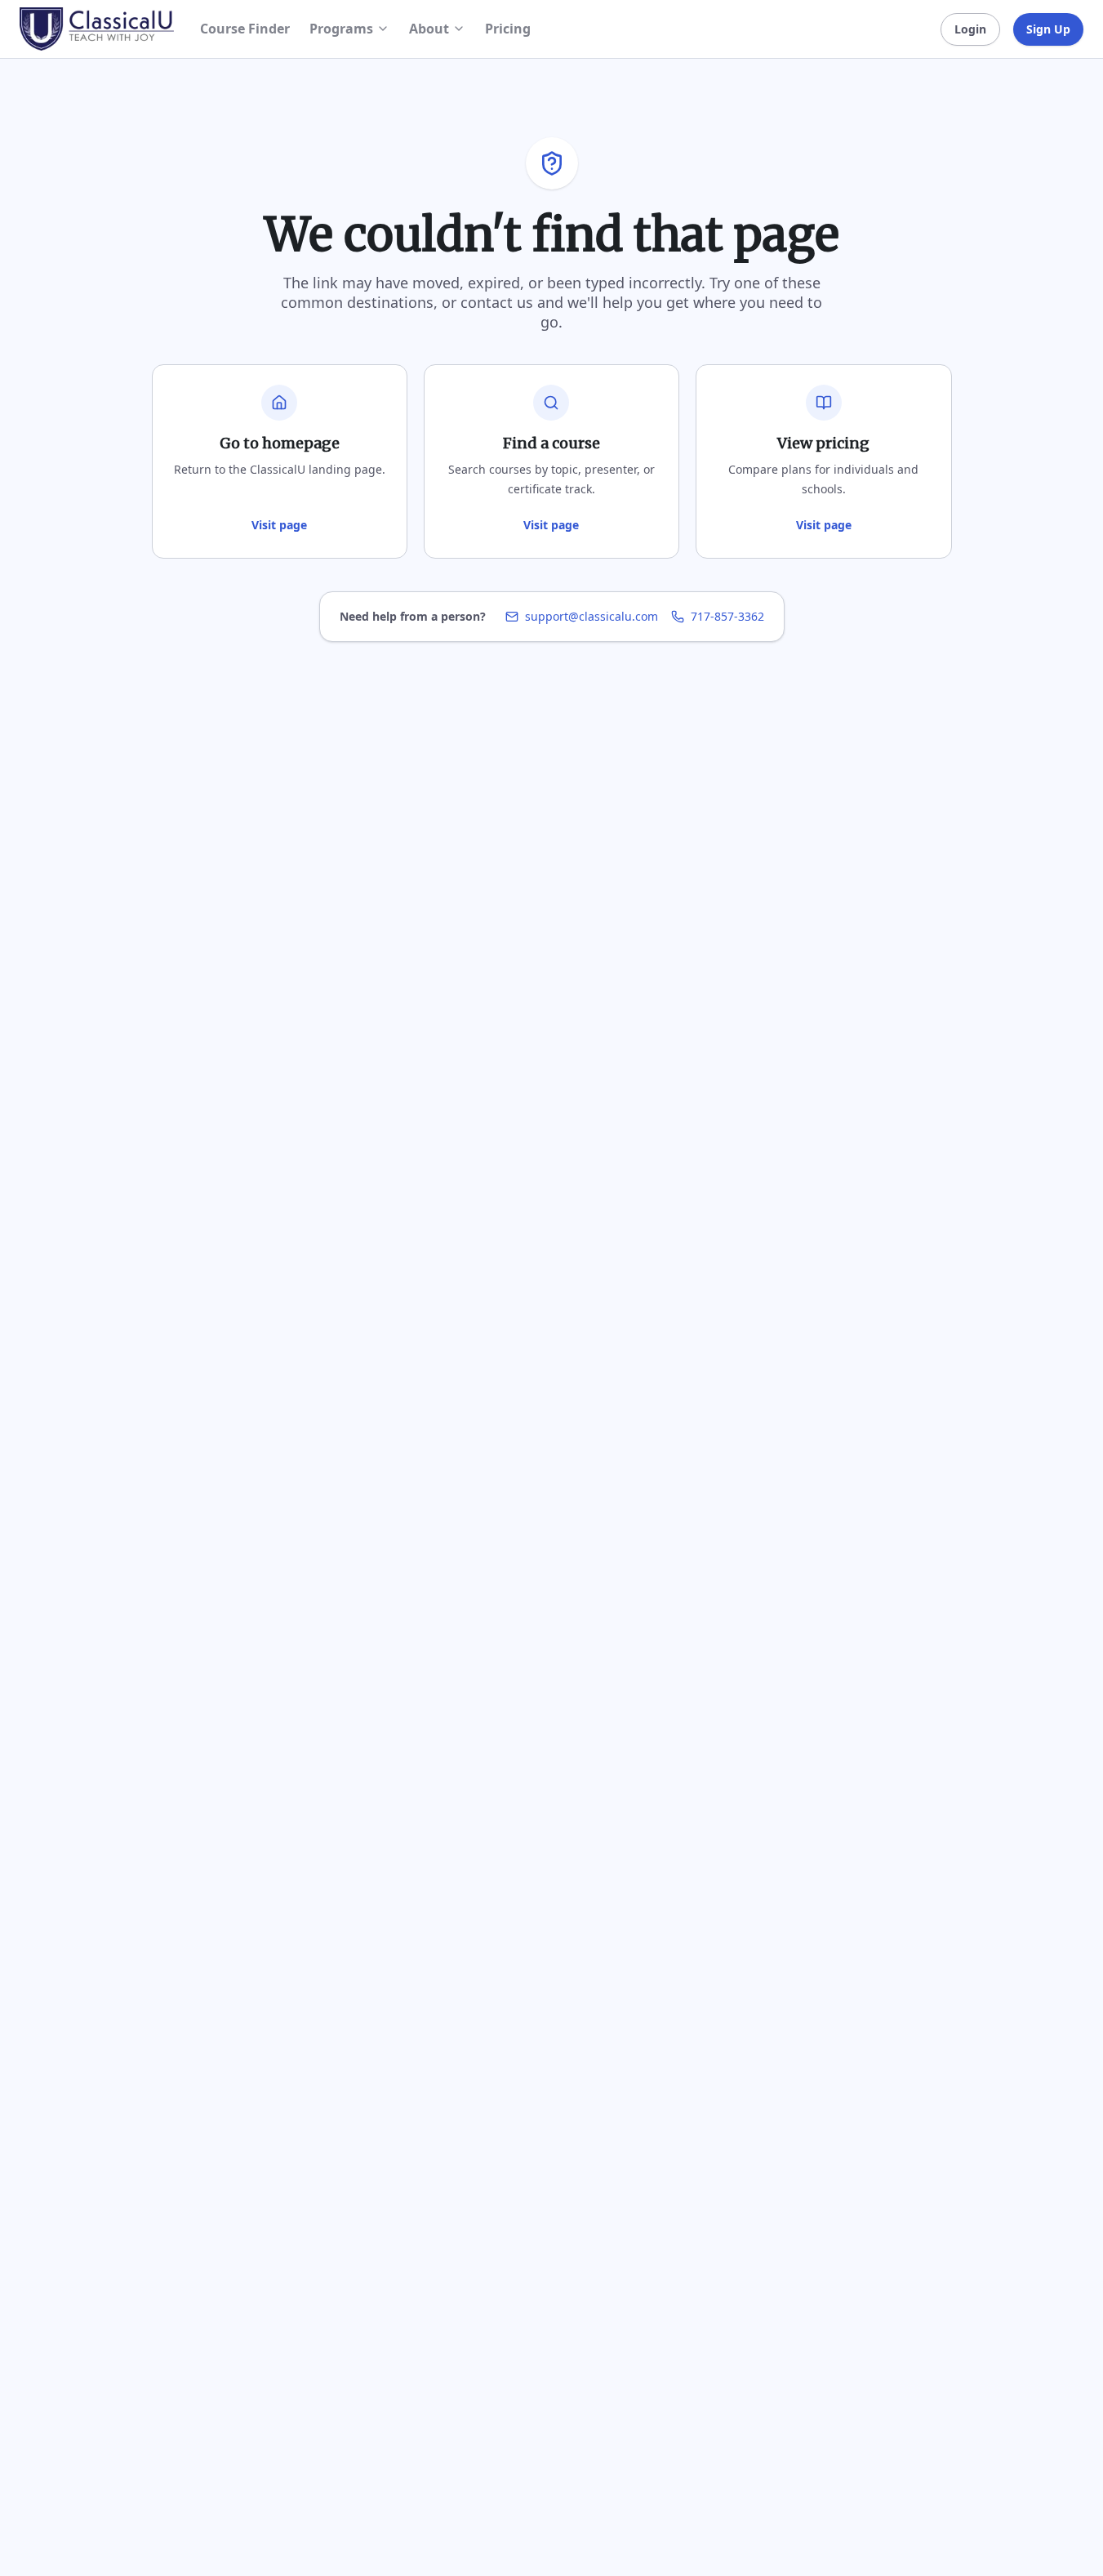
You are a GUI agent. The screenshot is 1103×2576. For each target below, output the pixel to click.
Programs (341, 29)
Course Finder (245, 29)
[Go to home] (97, 29)
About (429, 29)
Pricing (508, 29)
